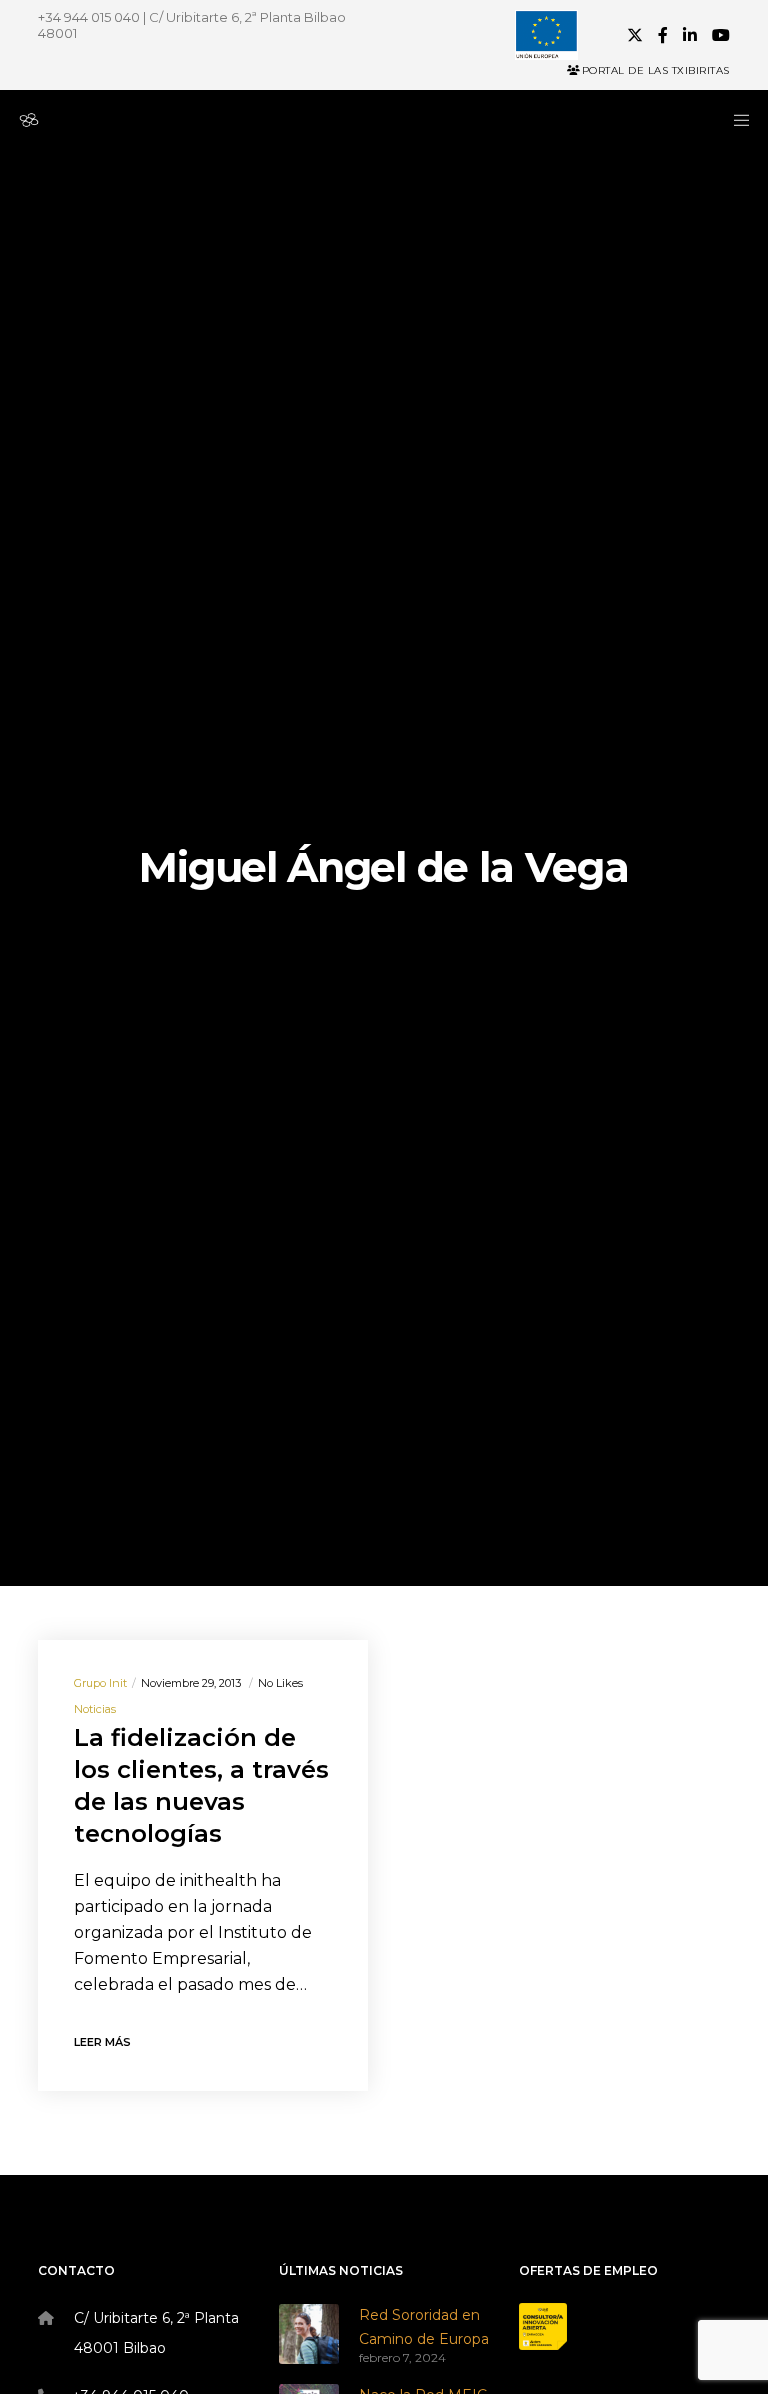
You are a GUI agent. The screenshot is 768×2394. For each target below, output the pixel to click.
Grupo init (100, 1683)
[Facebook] (663, 35)
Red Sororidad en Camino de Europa (424, 2327)
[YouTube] (721, 35)
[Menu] (735, 120)
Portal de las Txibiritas (656, 70)
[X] (635, 35)
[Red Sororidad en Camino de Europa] (309, 2334)
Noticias (95, 1709)
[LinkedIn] (690, 35)
